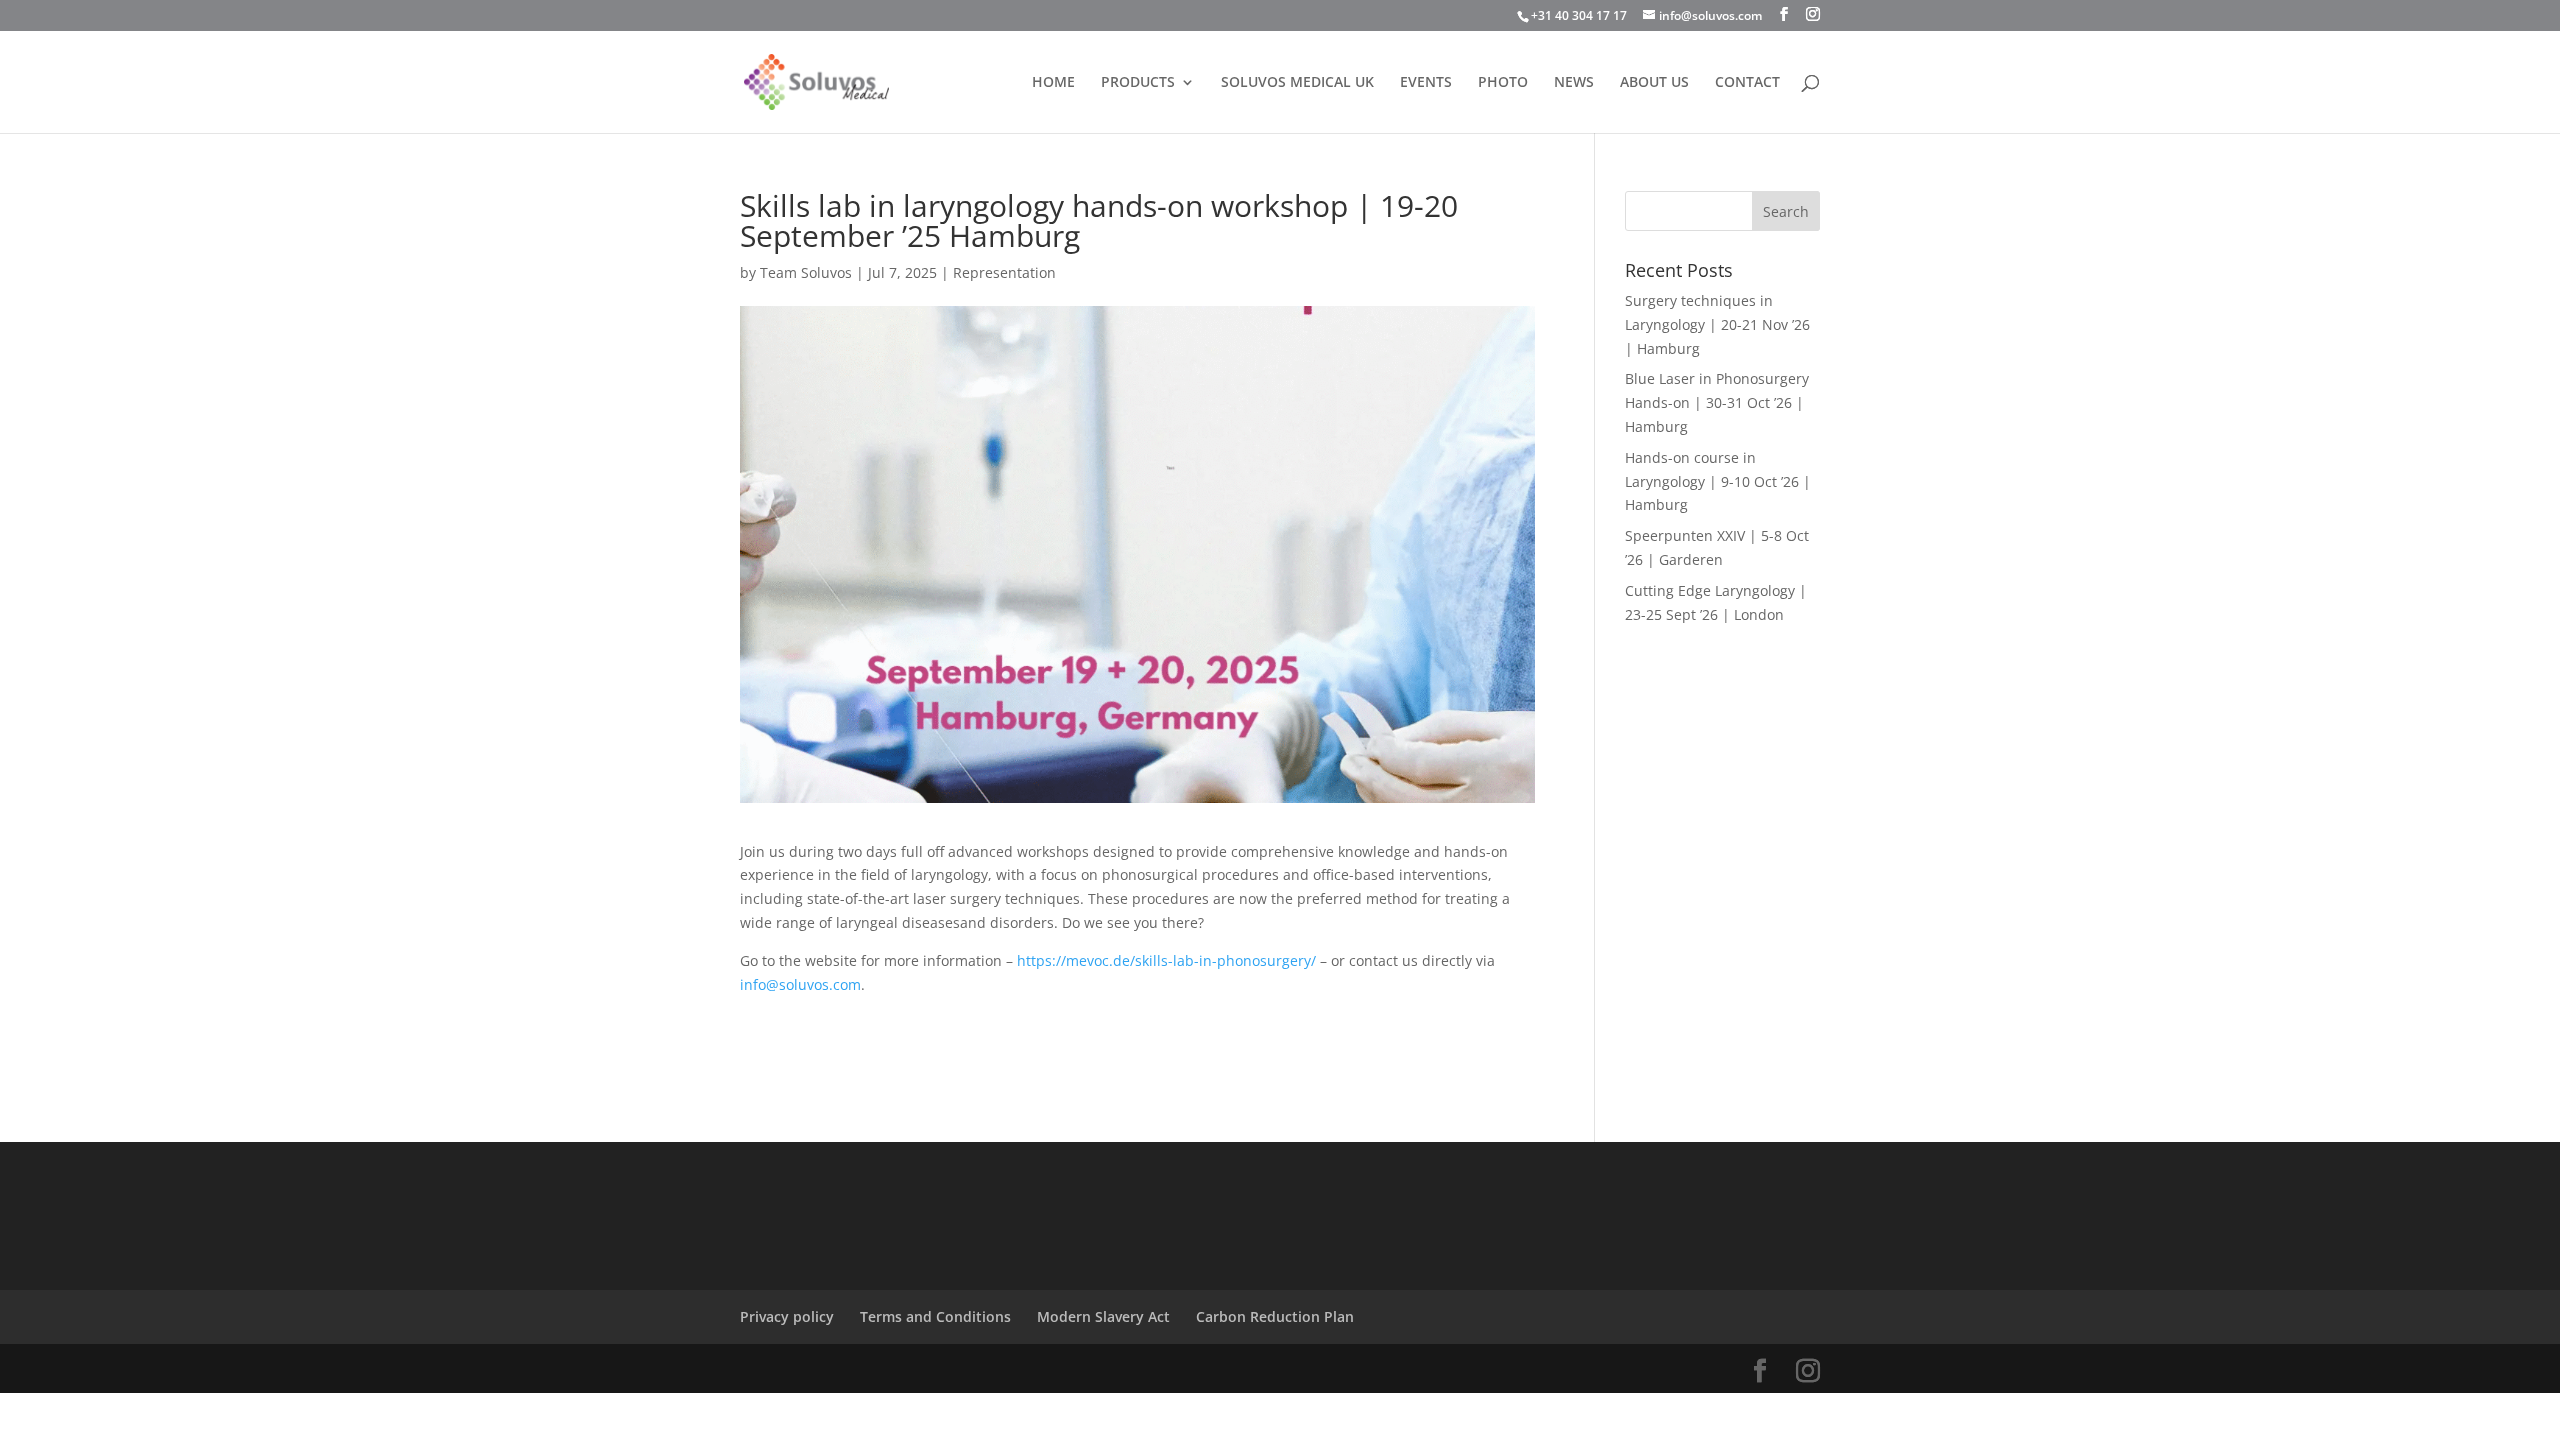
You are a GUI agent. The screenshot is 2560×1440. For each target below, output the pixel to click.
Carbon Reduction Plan (1275, 1316)
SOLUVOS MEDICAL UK (1297, 83)
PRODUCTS (1138, 83)
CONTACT (1747, 83)
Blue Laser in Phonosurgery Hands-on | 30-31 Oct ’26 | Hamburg (1717, 402)
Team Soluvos (806, 272)
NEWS (1574, 83)
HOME (1053, 83)
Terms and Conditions (935, 1316)
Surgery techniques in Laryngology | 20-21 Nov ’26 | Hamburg (1717, 324)
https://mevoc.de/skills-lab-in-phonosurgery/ (1166, 960)
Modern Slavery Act (1103, 1316)
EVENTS (1426, 83)
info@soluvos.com (800, 984)
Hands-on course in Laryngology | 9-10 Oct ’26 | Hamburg (1718, 481)
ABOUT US (1654, 83)
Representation (1004, 272)
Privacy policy (787, 1316)
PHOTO (1503, 83)
